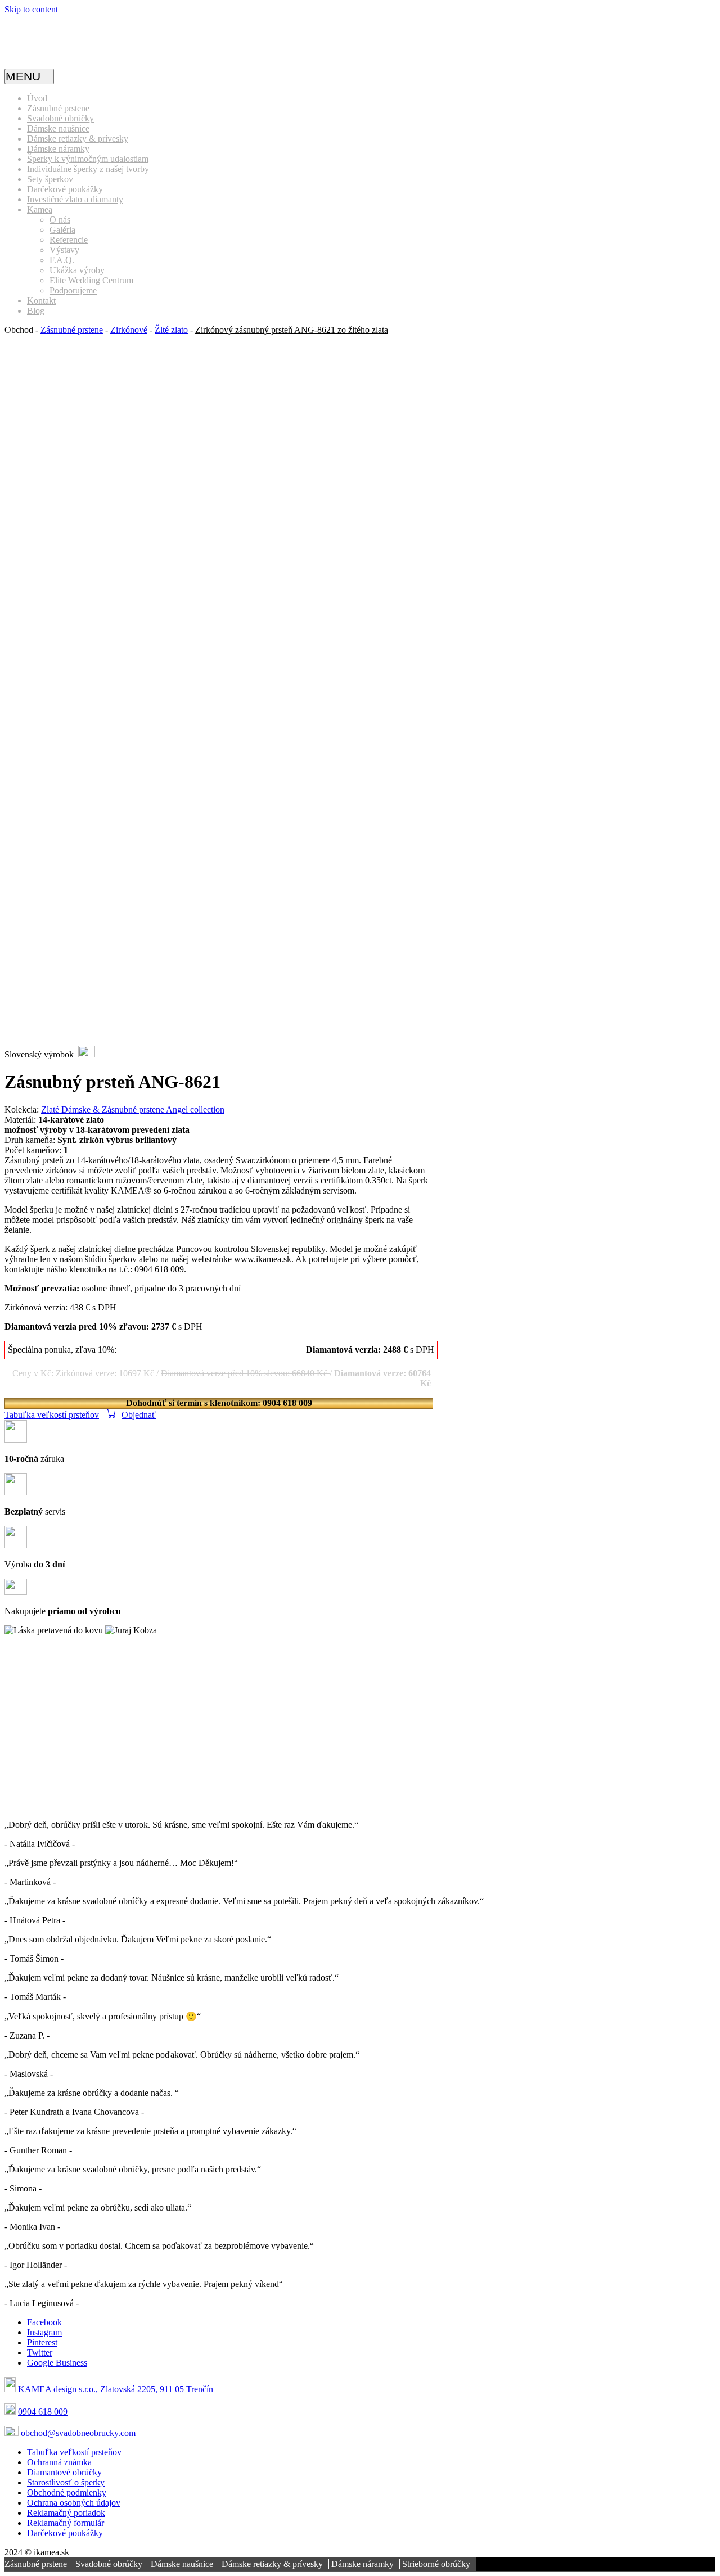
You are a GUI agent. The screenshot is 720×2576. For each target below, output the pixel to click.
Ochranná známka (59, 2462)
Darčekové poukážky (65, 189)
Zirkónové (129, 330)
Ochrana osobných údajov (74, 2503)
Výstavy (64, 250)
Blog (36, 311)
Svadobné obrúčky (60, 118)
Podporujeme (73, 290)
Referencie (69, 240)
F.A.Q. (62, 260)
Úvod (37, 98)
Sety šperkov (50, 179)
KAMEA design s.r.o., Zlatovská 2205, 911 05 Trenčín (116, 2389)
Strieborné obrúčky (436, 2564)
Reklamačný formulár (66, 2523)
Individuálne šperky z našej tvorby (88, 169)
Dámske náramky (58, 149)
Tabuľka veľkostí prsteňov (52, 1415)
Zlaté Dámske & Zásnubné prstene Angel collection (133, 1110)
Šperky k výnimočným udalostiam (88, 159)
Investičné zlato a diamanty (75, 199)
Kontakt (41, 300)
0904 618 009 (43, 2412)
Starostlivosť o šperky (66, 2482)
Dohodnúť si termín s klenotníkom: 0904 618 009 (219, 1403)
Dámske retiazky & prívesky (78, 139)
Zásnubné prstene (58, 108)
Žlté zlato (171, 330)
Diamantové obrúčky (64, 2472)
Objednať (139, 1415)
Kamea (40, 209)
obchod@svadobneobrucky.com (78, 2433)
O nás (60, 220)
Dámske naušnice (58, 128)
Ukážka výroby (77, 270)
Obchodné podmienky (67, 2493)
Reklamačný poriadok (66, 2513)
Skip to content (31, 9)
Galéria (62, 230)
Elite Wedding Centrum (91, 280)
